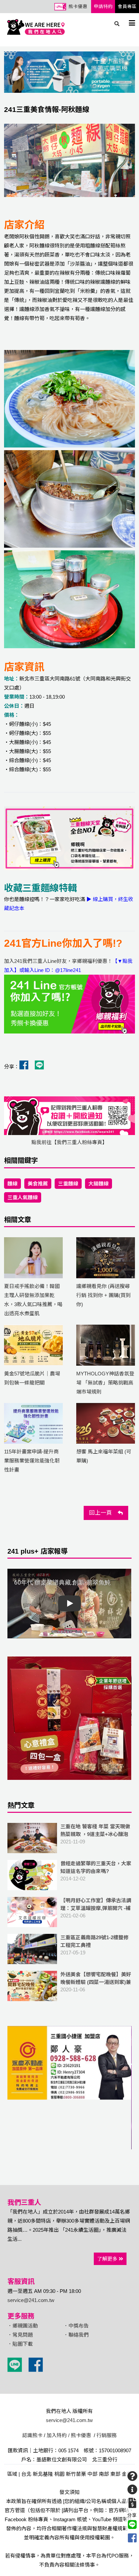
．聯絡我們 (76, 2335)
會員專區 (127, 7)
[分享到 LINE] (132, 2525)
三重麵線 (68, 1184)
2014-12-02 (96, 1871)
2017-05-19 (94, 1945)
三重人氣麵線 (23, 1197)
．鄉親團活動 (23, 2326)
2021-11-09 (95, 1834)
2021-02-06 (96, 1908)
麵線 (12, 1184)
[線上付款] (132, 2503)
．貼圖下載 (20, 2344)
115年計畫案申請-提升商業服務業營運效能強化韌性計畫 (32, 1461)
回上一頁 (103, 1513)
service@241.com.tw (31, 2300)
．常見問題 (20, 2335)
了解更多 (108, 2259)
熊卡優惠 (78, 7)
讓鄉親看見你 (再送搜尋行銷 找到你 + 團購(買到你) (103, 1295)
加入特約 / (58, 2435)
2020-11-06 (96, 1986)
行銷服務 (107, 2435)
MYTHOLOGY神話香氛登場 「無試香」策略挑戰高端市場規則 (105, 1383)
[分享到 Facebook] (132, 2538)
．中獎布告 (76, 2326)
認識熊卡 (32, 2435)
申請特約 (103, 7)
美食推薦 (38, 1184)
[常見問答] (132, 2476)
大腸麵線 (99, 1184)
